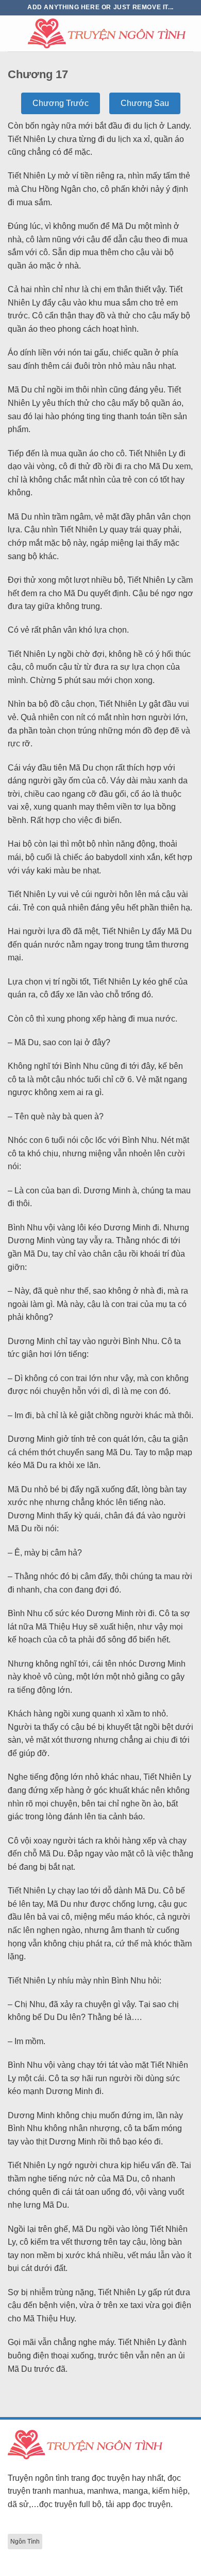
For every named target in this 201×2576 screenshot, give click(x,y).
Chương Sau (145, 103)
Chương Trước (61, 103)
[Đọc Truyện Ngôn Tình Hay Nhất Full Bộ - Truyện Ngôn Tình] (107, 33)
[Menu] (14, 33)
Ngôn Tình (25, 2542)
